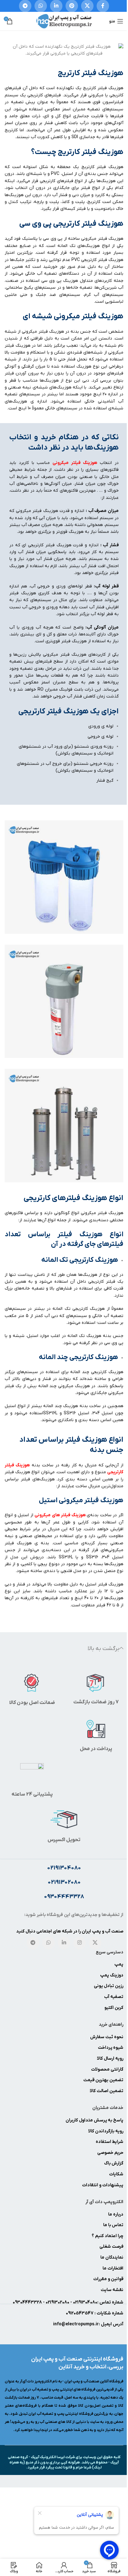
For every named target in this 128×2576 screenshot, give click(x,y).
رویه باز (117, 2131)
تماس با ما (113, 2225)
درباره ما (116, 2214)
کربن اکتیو (114, 2008)
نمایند (118, 2258)
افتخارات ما (113, 2268)
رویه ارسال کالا (110, 2059)
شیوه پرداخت (111, 2048)
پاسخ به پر (113, 2120)
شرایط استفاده (110, 2142)
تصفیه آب (114, 1997)
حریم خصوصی (110, 2153)
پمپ (119, 1964)
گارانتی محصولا (109, 2069)
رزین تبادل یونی (109, 1986)
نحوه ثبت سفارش (107, 2037)
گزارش (117, 2163)
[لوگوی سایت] (64, 21)
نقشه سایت (112, 2290)
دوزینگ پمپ (112, 1975)
